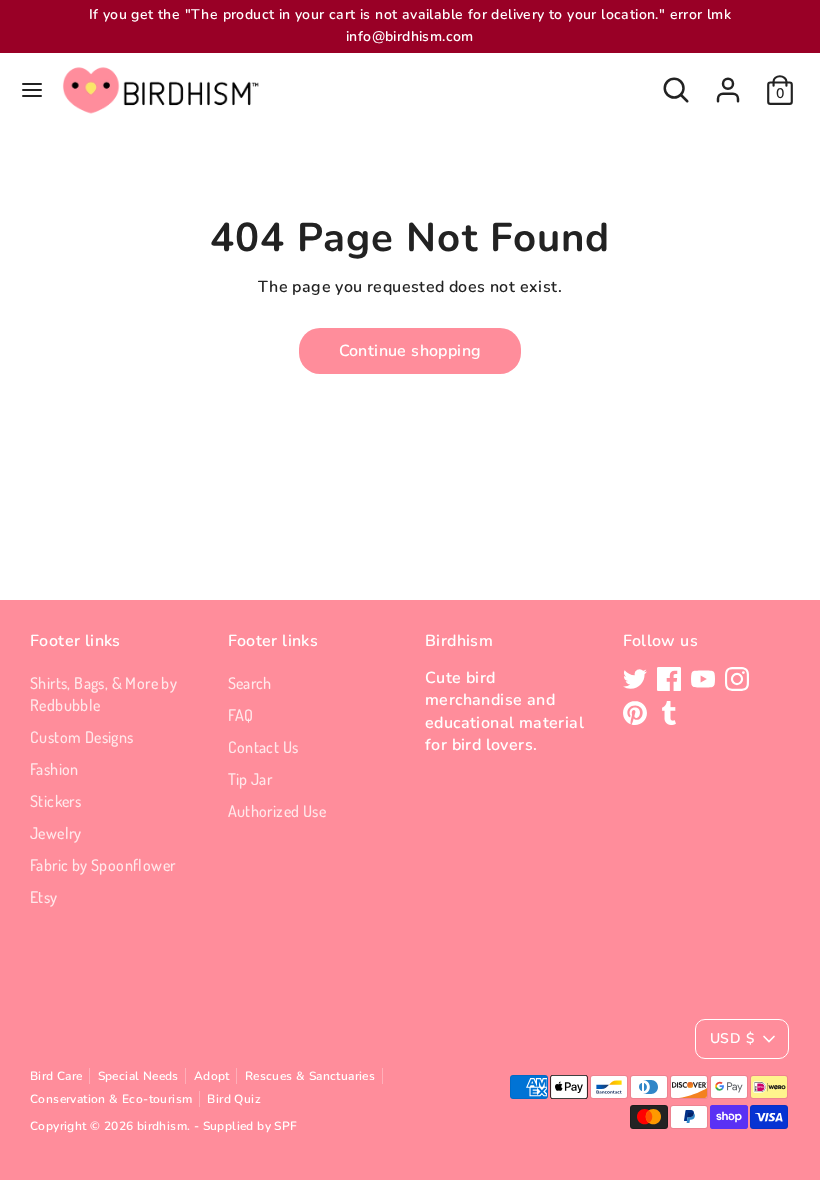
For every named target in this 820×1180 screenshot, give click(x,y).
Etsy (44, 897)
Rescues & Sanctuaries (310, 1076)
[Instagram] (737, 679)
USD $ (732, 1038)
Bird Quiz (234, 1099)
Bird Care (56, 1076)
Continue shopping (410, 351)
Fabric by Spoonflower (102, 865)
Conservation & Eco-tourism (111, 1099)
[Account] (728, 81)
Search (250, 683)
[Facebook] (669, 679)
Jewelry (56, 833)
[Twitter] (635, 679)
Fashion (54, 769)
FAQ (241, 715)
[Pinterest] (635, 713)
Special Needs (138, 1076)
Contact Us (263, 747)
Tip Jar (250, 779)
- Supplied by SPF (246, 1126)
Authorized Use (277, 811)
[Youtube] (703, 679)
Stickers (55, 801)
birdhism (162, 1126)
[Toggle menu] (32, 90)
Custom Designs (82, 737)
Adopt (212, 1076)
